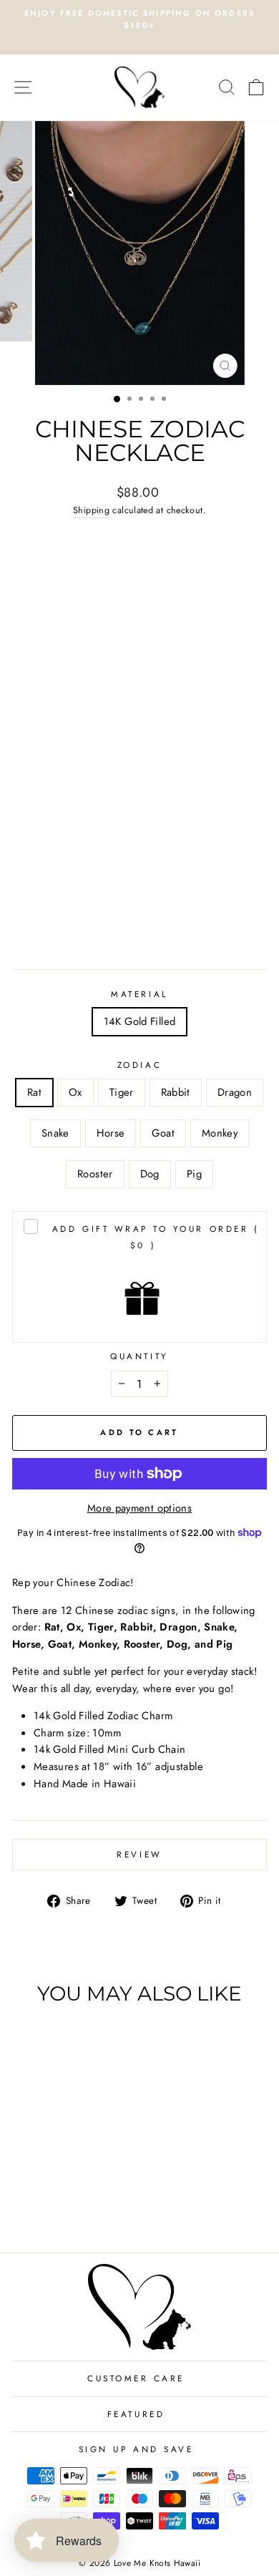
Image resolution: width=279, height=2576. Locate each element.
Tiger (122, 1092)
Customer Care (136, 2378)
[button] (60, 1644)
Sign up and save (136, 2449)
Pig (194, 1174)
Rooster (95, 1174)
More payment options (139, 1508)
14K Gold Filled (140, 1021)
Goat (163, 1133)
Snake (55, 1133)
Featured (136, 2414)
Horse (111, 1133)
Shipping (91, 510)
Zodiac (139, 1065)
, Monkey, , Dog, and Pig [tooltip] (141, 1644)
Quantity (139, 1356)
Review (139, 1854)
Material (139, 994)
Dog (150, 1174)
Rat (34, 1092)
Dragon (235, 1092)
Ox (75, 1092)
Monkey (220, 1133)
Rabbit (176, 1092)
